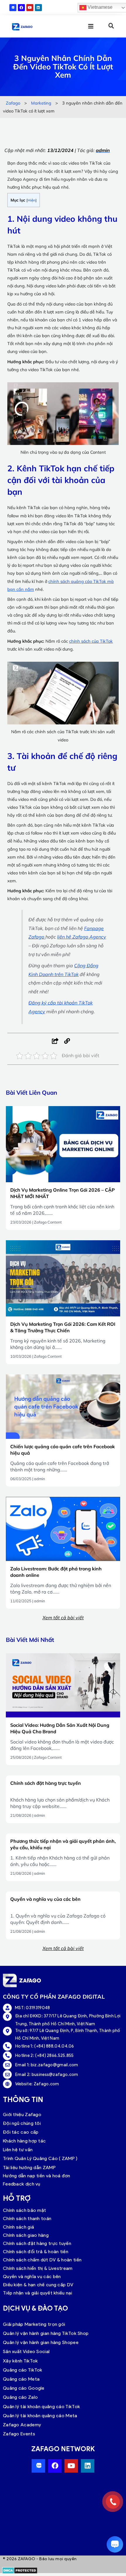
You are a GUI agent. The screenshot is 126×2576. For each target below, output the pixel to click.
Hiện (31, 200)
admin (40, 1479)
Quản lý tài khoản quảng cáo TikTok (41, 2407)
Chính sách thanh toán (27, 2218)
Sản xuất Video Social (26, 2351)
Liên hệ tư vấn (18, 2150)
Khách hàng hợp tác (24, 2141)
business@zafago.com (55, 2075)
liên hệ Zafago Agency (82, 937)
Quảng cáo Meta (21, 2379)
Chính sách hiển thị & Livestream (38, 2268)
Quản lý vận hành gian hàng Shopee (41, 2342)
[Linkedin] (38, 8)
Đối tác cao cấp (21, 2132)
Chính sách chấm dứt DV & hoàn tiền (42, 2260)
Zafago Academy (22, 2425)
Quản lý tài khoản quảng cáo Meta (40, 2416)
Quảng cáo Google (24, 2388)
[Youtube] (30, 8)
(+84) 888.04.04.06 (54, 2046)
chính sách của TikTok (91, 641)
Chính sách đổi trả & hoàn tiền (36, 2252)
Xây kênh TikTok (21, 2361)
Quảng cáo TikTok (23, 2370)
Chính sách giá (18, 2227)
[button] (111, 26)
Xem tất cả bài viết (63, 1618)
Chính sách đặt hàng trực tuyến (46, 1783)
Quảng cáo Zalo (20, 2397)
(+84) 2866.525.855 (54, 2055)
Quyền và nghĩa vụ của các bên (45, 1899)
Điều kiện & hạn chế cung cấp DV (38, 2285)
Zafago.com (46, 2084)
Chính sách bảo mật (24, 2210)
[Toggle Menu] (87, 26)
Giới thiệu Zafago (22, 2114)
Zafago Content (48, 1222)
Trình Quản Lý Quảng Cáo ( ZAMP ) (40, 2158)
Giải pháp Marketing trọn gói (34, 2324)
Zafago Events (19, 2434)
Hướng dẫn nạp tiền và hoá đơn (37, 2176)
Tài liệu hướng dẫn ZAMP (29, 2168)
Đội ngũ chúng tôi (22, 2123)
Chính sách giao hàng (26, 2235)
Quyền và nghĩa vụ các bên (32, 2276)
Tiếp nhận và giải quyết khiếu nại (38, 2293)
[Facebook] (21, 8)
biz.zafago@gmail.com (55, 2065)
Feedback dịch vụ (22, 2184)
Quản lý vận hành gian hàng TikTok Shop (46, 2333)
